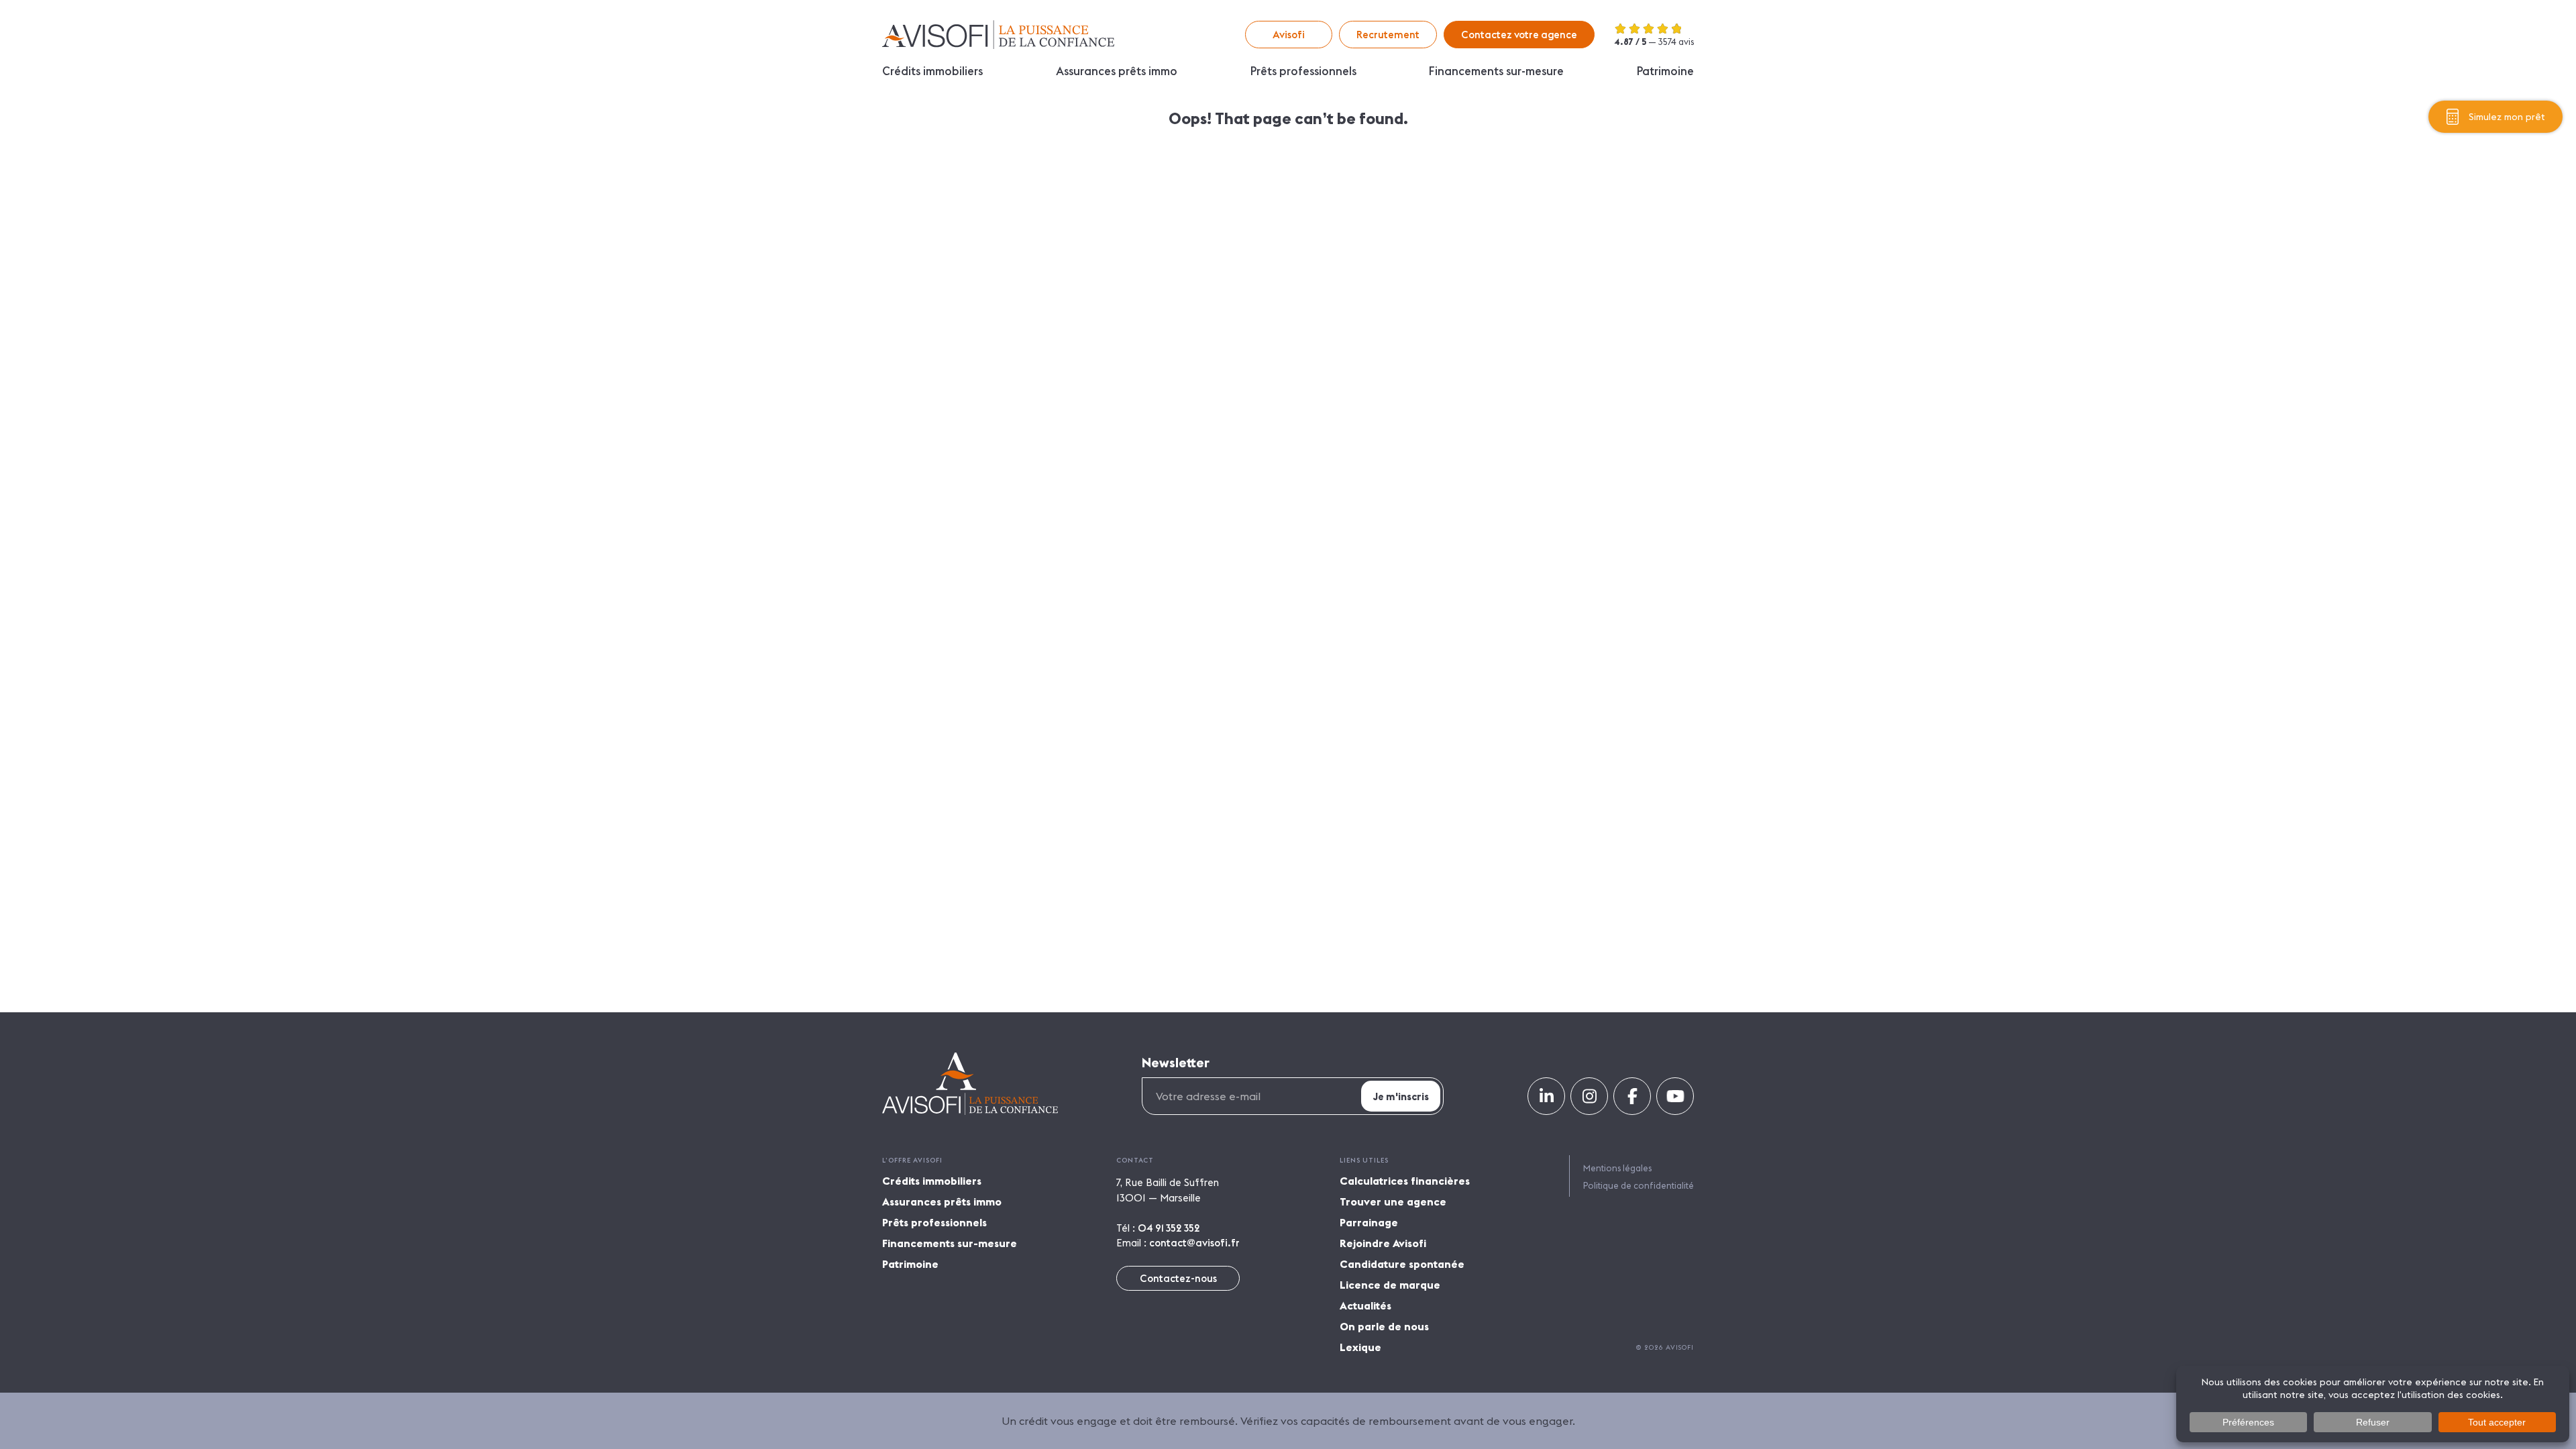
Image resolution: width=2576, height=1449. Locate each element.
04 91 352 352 (1169, 1228)
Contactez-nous (1178, 1278)
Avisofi (998, 35)
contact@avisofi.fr (1194, 1243)
